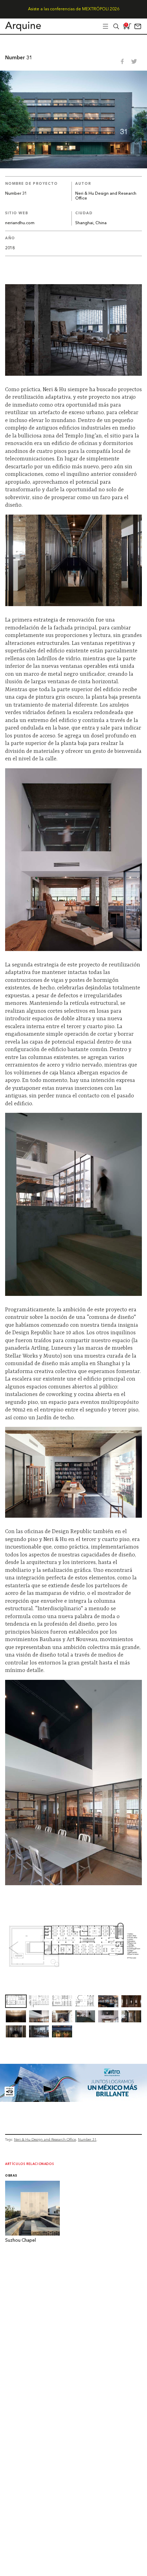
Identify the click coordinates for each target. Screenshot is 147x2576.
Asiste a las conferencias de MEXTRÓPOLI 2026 (74, 9)
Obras (11, 2176)
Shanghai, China (91, 223)
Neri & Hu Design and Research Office (45, 2139)
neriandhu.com (20, 223)
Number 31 (87, 2139)
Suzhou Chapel (21, 2241)
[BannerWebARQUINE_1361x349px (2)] (73, 2100)
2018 (10, 248)
